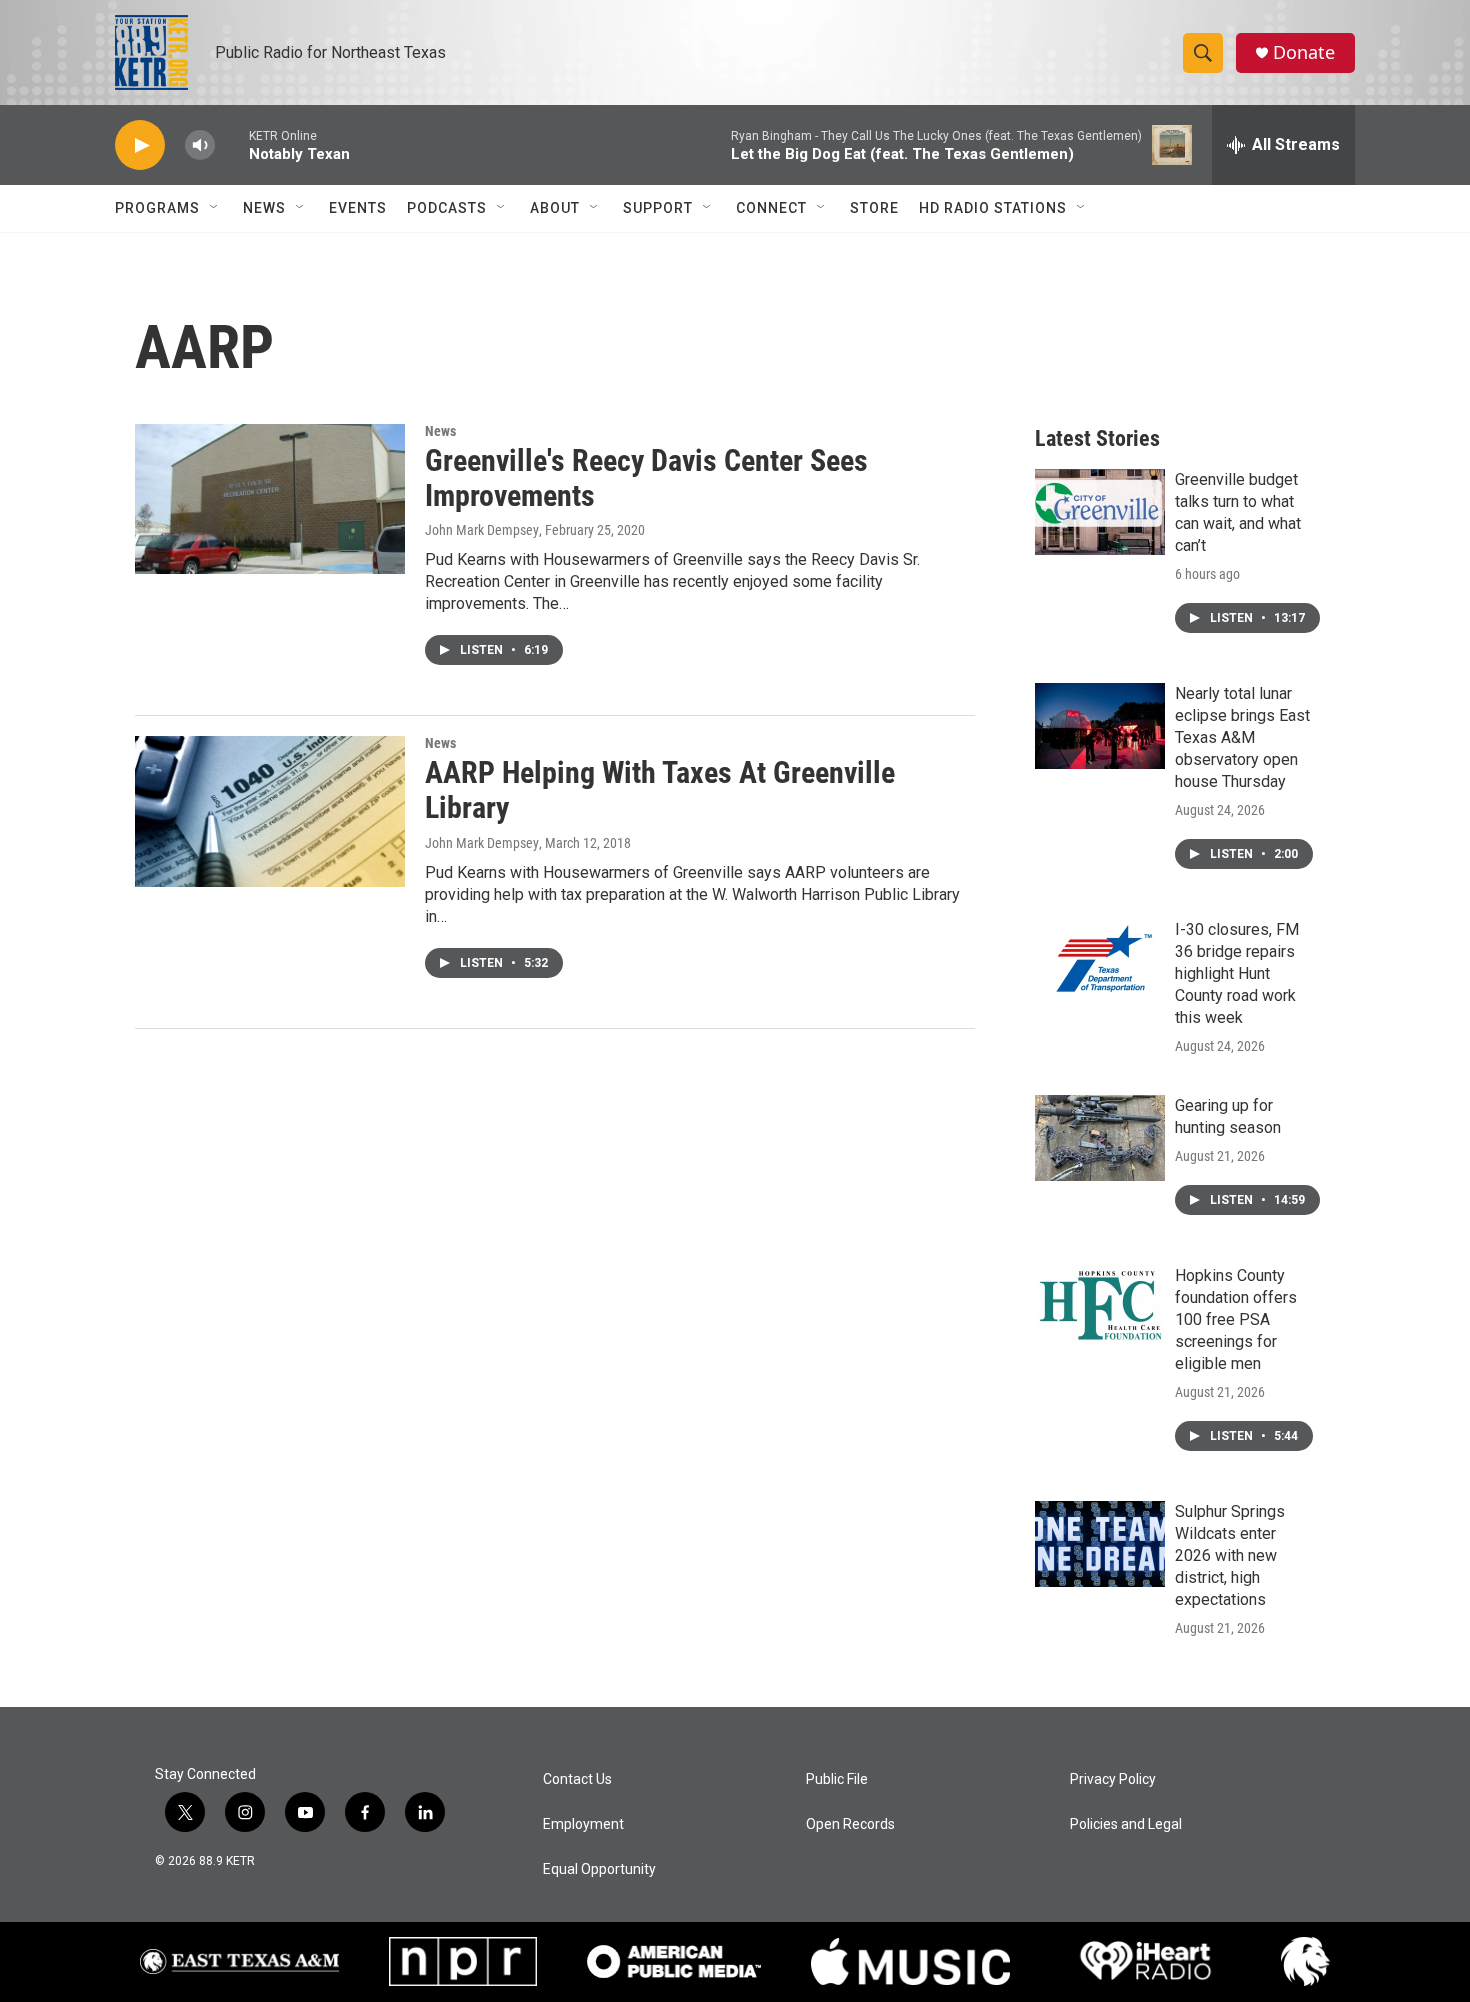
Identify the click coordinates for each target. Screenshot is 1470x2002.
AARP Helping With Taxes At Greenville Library (660, 790)
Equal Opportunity (599, 1869)
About (555, 208)
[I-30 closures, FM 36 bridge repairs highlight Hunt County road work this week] (1100, 962)
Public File (837, 1779)
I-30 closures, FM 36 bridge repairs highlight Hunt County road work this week (1237, 973)
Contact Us (577, 1779)
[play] (140, 145)
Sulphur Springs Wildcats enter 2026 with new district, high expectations (1230, 1555)
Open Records (850, 1824)
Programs (157, 208)
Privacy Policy (1113, 1779)
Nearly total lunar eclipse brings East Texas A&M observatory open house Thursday (1242, 737)
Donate (1304, 52)
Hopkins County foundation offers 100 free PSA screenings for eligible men (1236, 1319)
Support (658, 208)
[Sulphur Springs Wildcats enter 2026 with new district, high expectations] (1100, 1544)
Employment (583, 1824)
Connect (771, 208)
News (264, 208)
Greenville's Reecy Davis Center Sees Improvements (646, 478)
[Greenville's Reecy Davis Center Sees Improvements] (270, 499)
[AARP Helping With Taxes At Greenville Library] (270, 811)
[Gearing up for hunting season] (1100, 1138)
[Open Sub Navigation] (215, 208)
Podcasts (447, 208)
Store (874, 208)
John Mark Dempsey (482, 530)
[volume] (200, 145)
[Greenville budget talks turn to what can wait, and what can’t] (1100, 512)
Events (358, 208)
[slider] (232, 144)
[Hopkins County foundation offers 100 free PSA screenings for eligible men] (1100, 1308)
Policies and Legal (1126, 1824)
